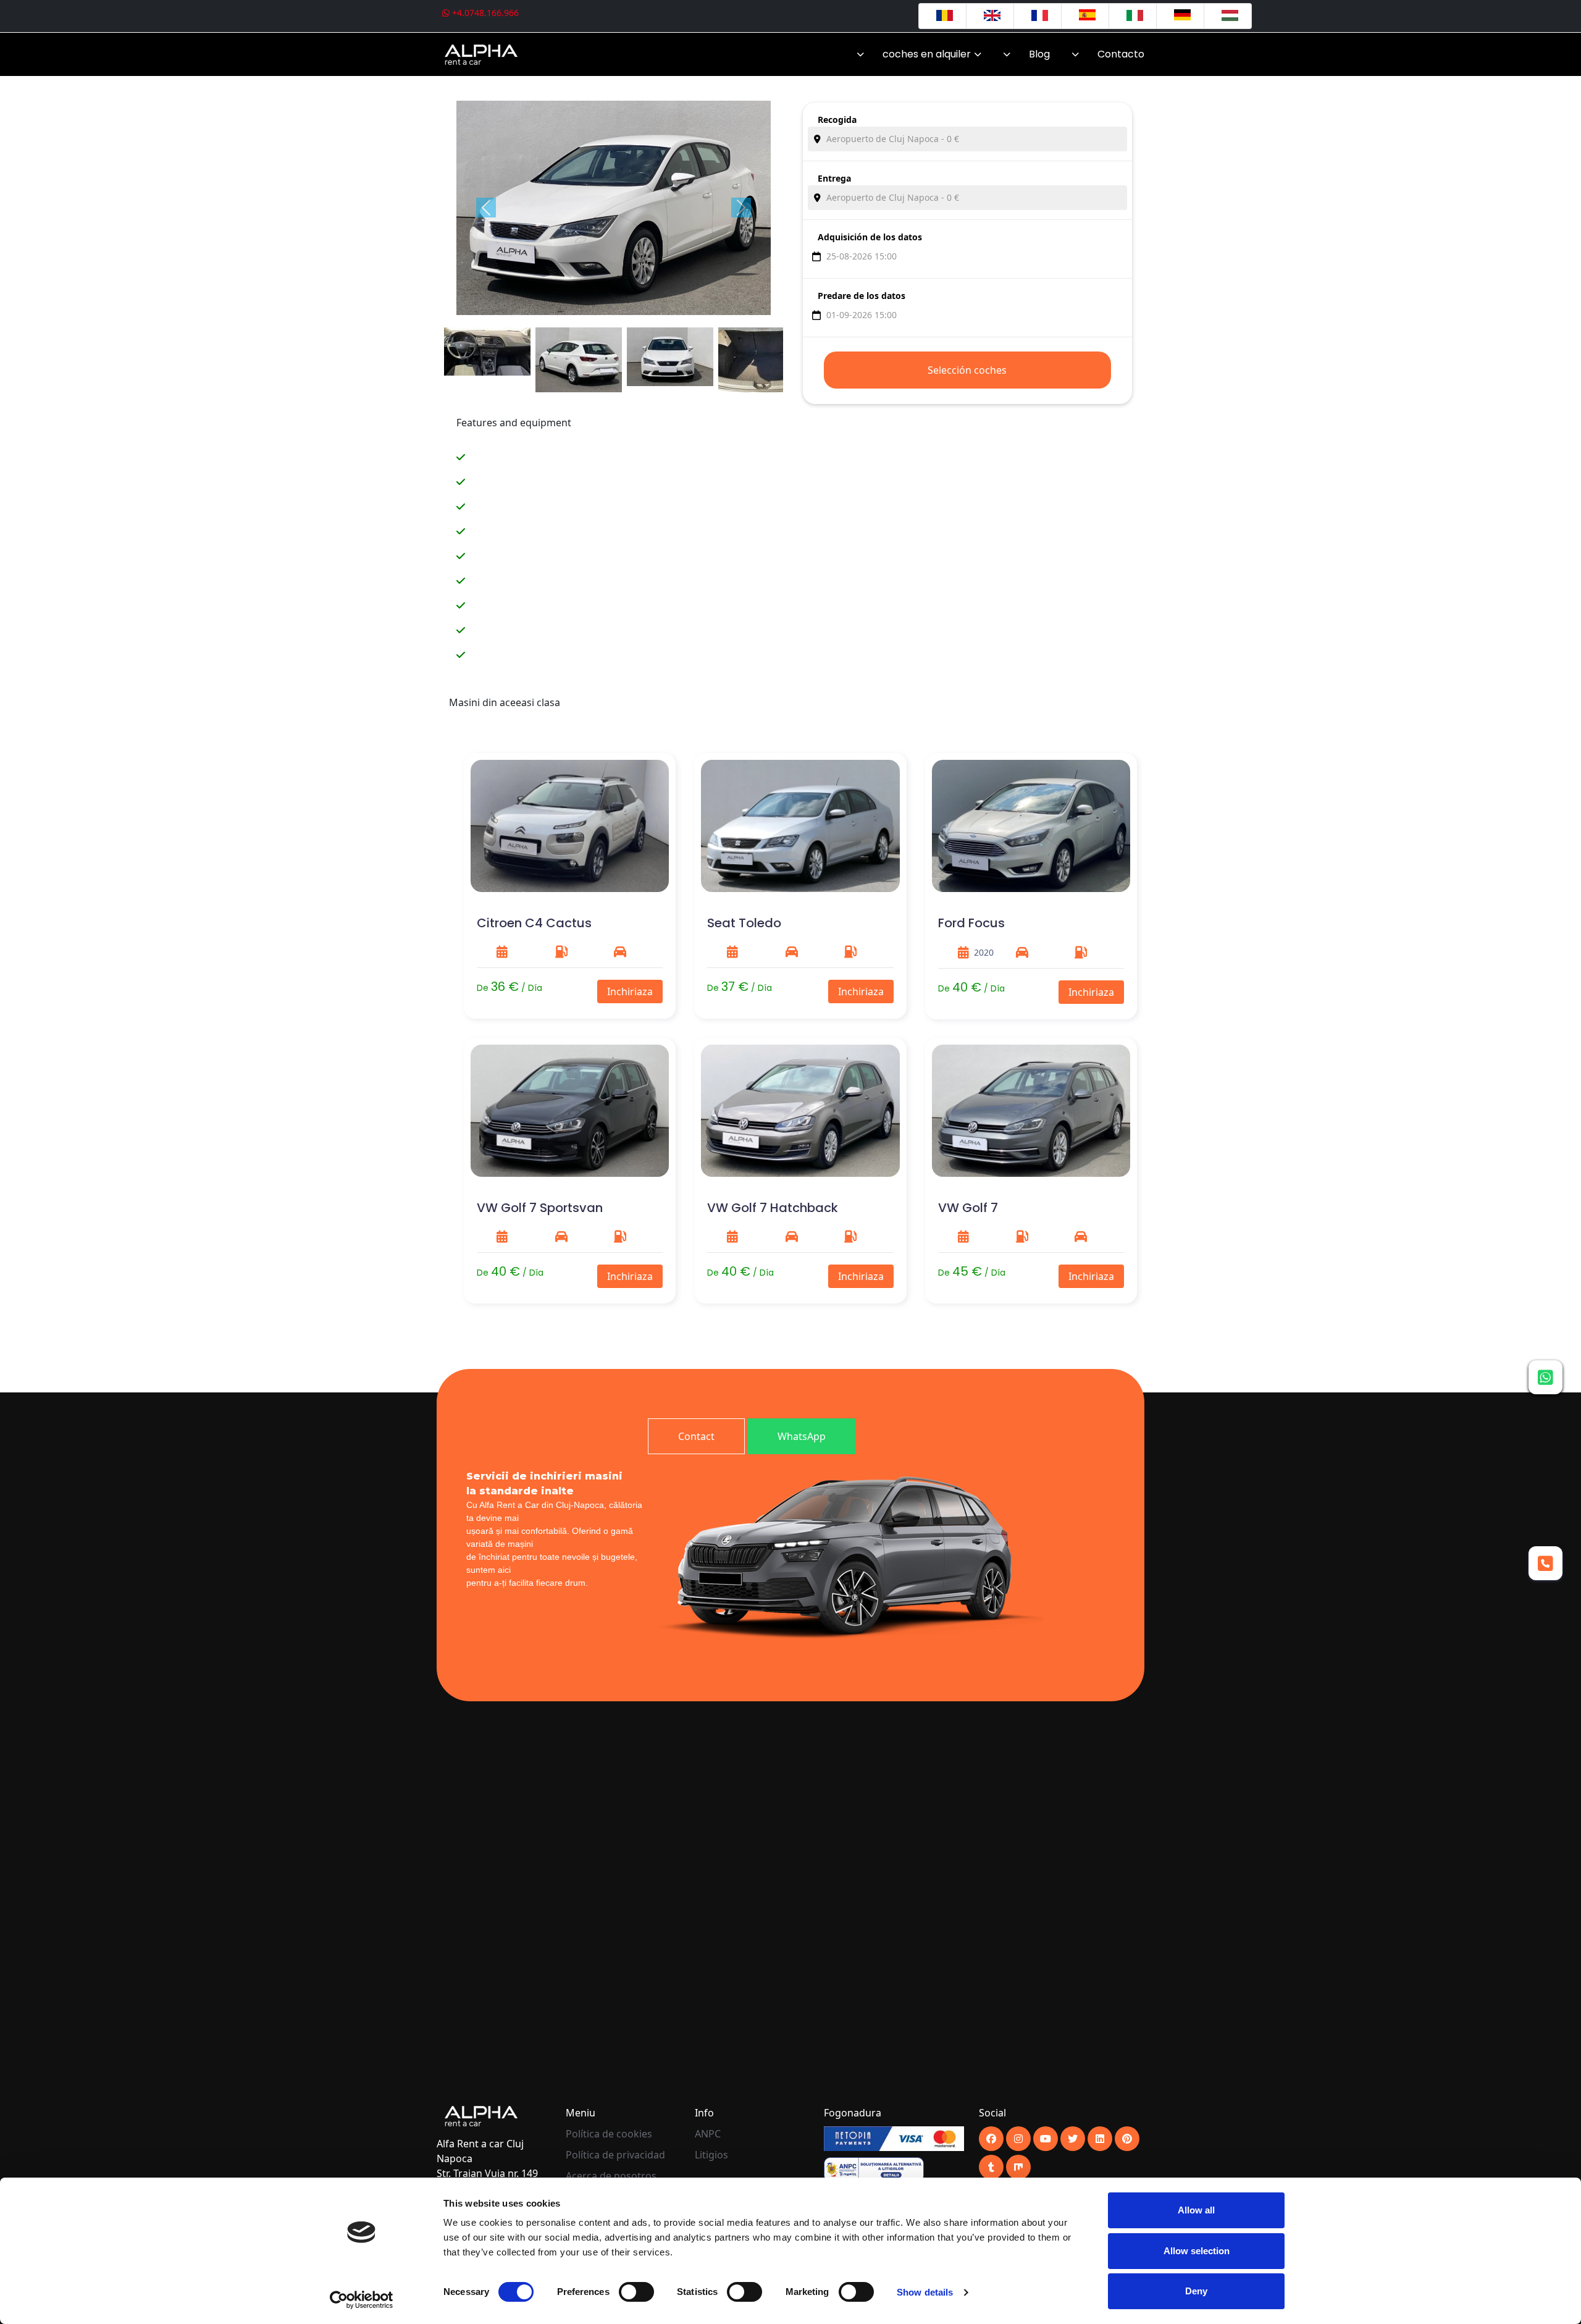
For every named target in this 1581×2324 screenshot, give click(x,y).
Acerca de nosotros (611, 2176)
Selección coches (967, 370)
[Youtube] (1018, 2139)
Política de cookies (609, 2134)
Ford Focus (971, 923)
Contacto (1121, 54)
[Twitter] (1073, 2139)
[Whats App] (1545, 1377)
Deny (1196, 2291)
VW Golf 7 (968, 1208)
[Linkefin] (1100, 2139)
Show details (925, 2292)
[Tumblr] (991, 2167)
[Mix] (1018, 2167)
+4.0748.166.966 (484, 13)
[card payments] (894, 2138)
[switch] (636, 2292)
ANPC (708, 2134)
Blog (1039, 54)
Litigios (711, 2155)
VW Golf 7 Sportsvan (540, 1208)
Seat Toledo (744, 923)
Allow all (1196, 2210)
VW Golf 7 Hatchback (773, 1208)
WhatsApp (802, 1436)
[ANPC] (874, 2169)
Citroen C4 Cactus (534, 923)
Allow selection (1197, 2251)
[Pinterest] (1127, 2139)
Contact (696, 1436)
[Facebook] (991, 2139)
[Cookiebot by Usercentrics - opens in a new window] (362, 2300)
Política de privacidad (615, 2155)
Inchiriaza (630, 991)
